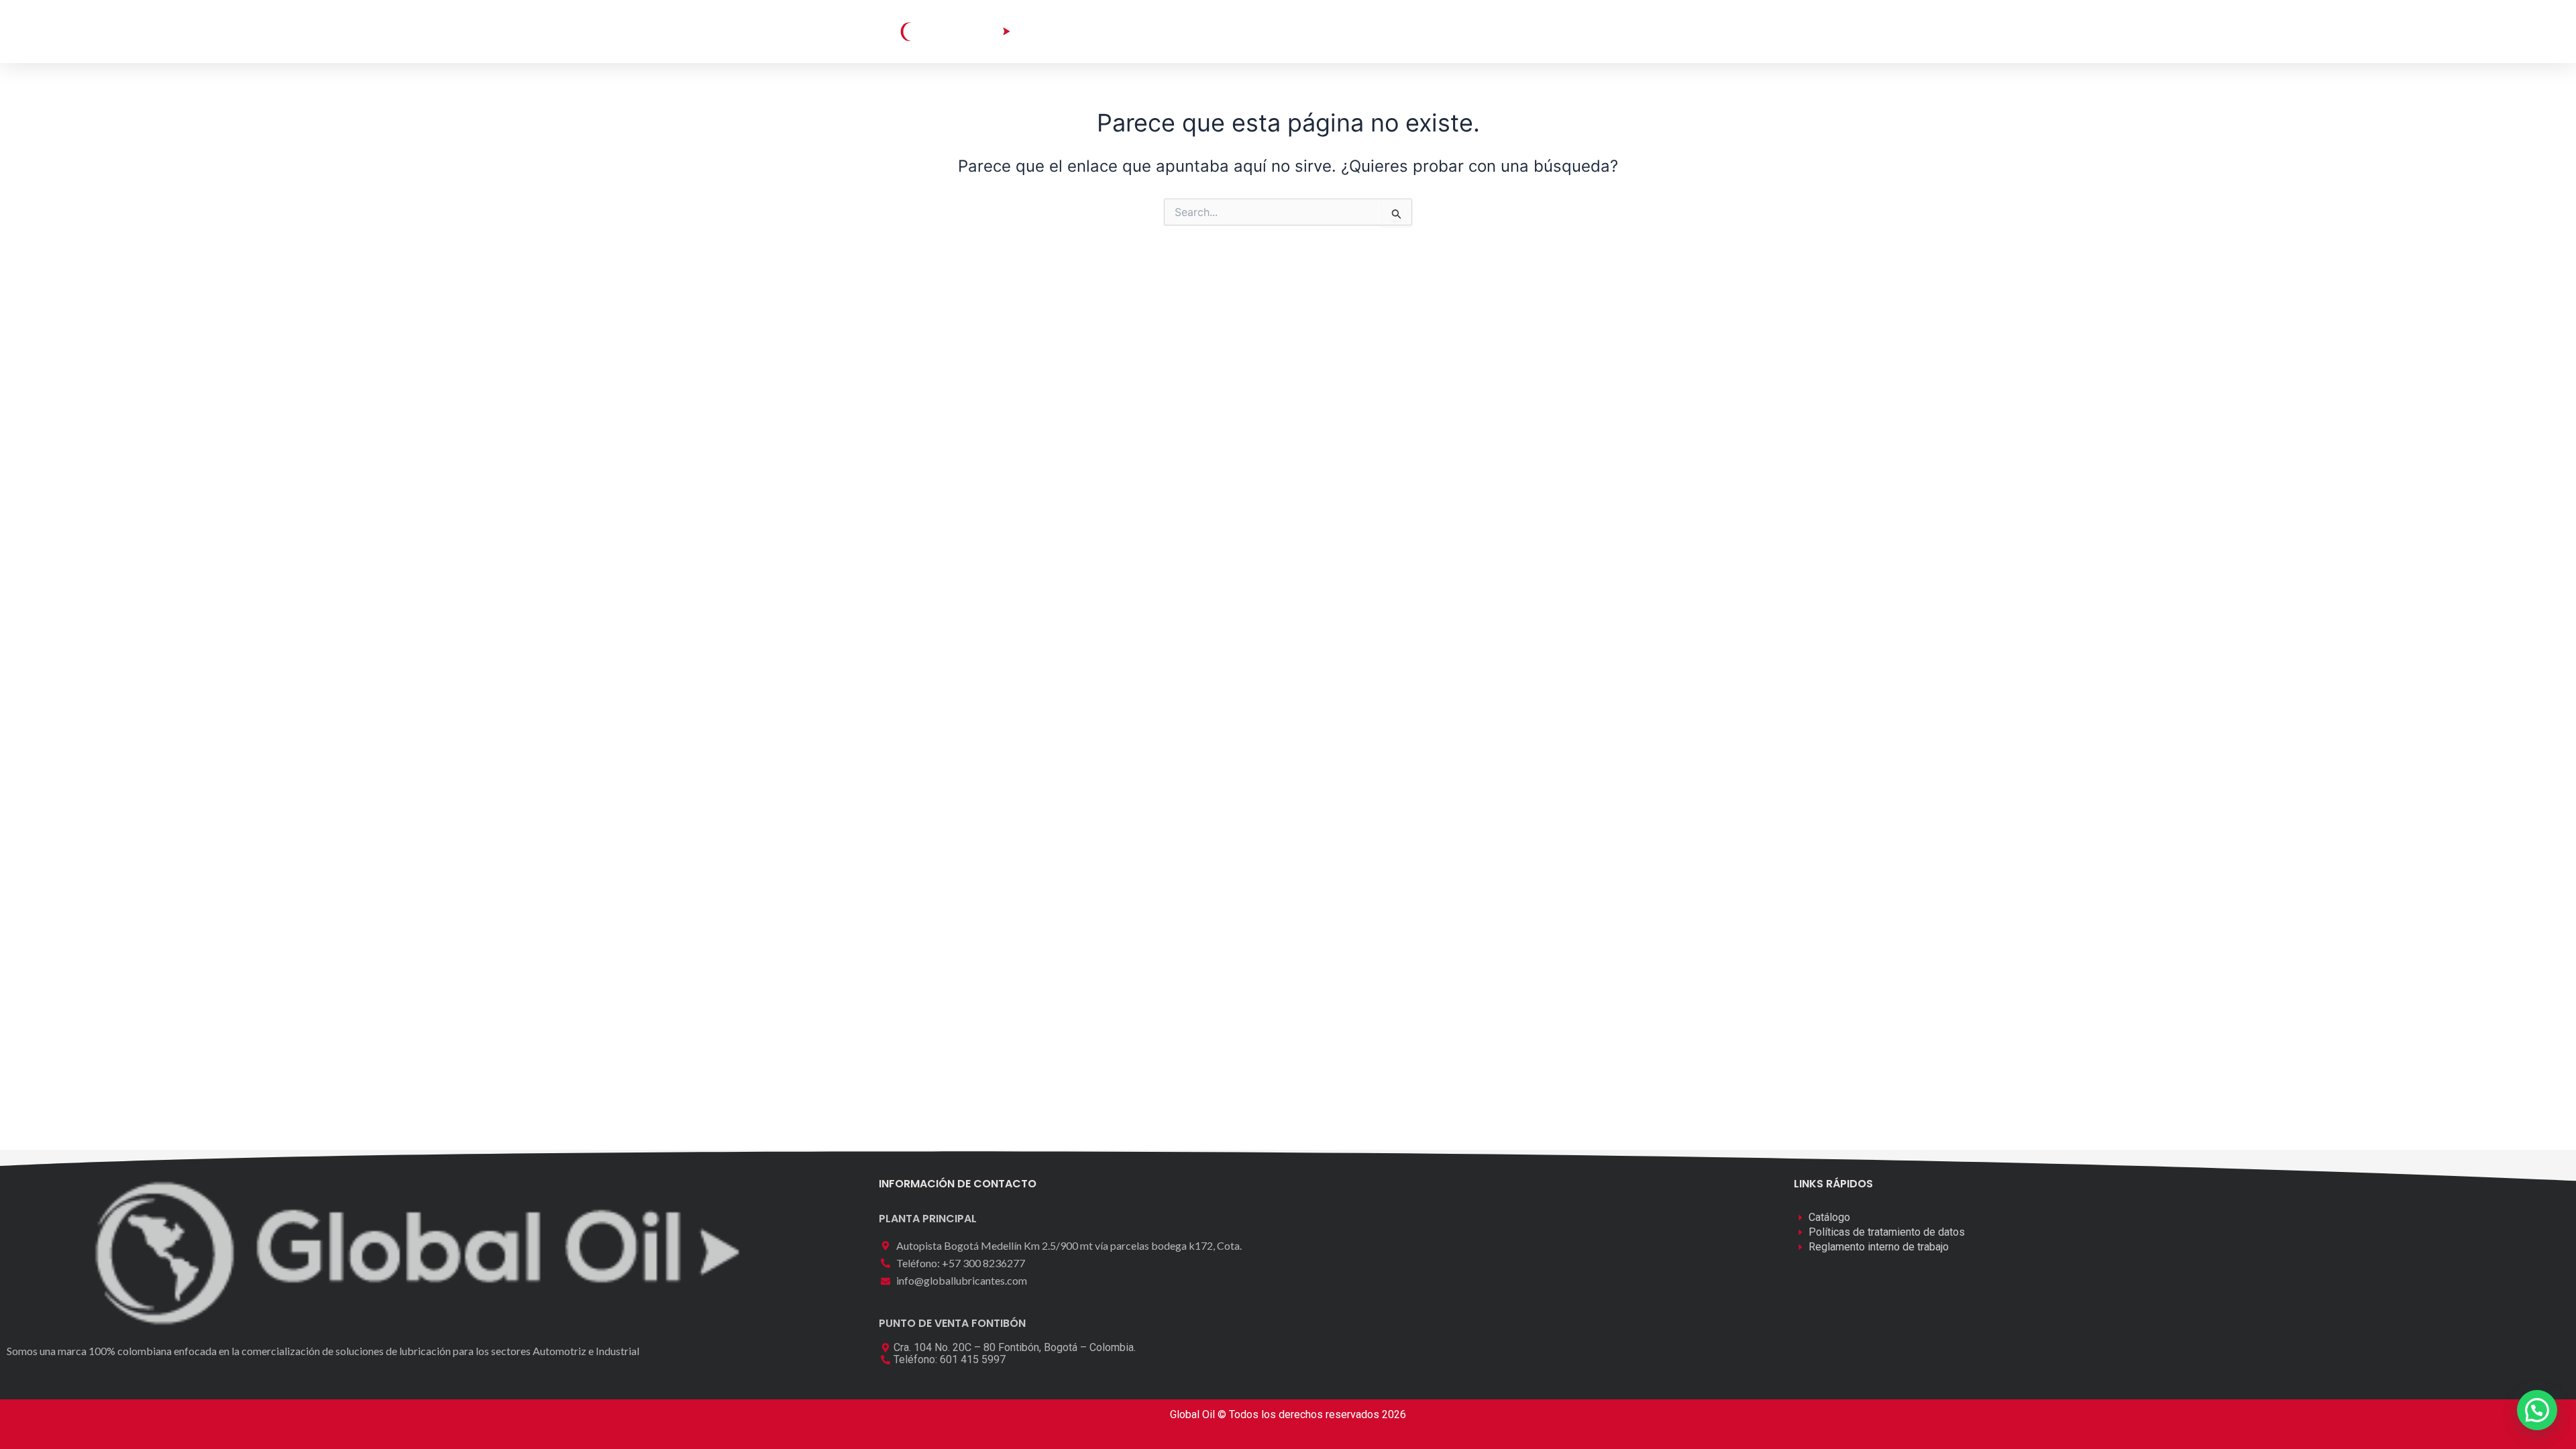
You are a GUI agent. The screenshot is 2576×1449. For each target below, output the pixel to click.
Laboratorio (1262, 31)
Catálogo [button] (1163, 31)
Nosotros (1343, 31)
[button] (1621, 31)
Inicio (1098, 31)
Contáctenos (1428, 31)
